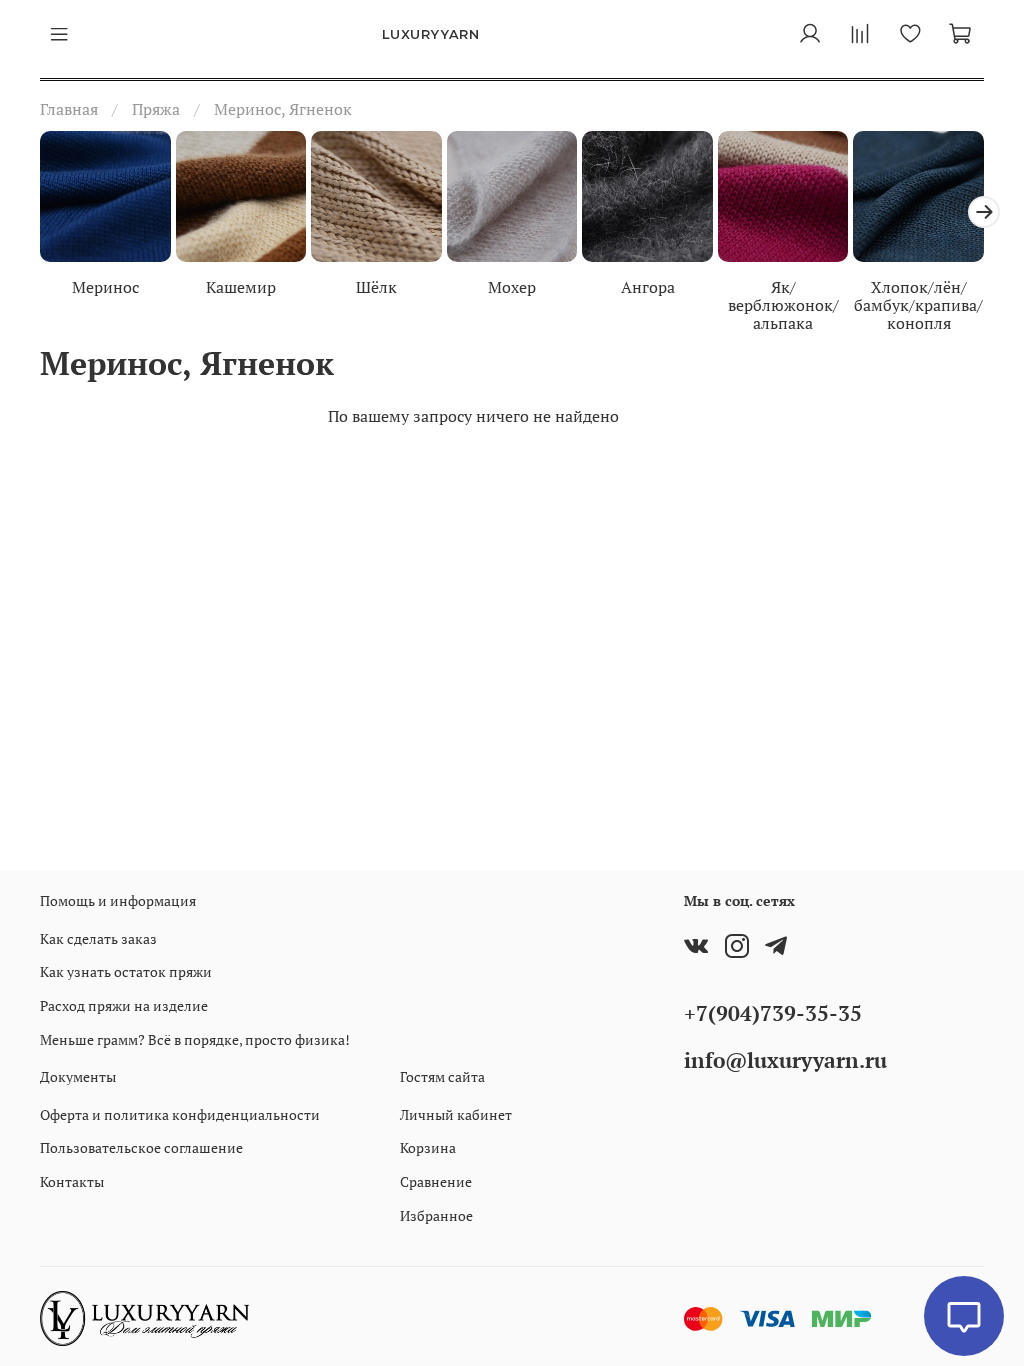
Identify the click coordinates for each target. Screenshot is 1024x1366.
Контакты (72, 1181)
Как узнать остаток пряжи (126, 971)
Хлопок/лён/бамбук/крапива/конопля (918, 304)
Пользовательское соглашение (141, 1147)
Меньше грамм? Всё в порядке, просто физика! (195, 1039)
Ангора (648, 286)
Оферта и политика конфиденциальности (180, 1114)
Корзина (428, 1147)
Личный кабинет (456, 1114)
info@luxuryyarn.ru (785, 1060)
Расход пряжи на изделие (124, 1005)
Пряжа (156, 109)
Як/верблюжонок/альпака (783, 304)
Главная (69, 109)
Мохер (512, 286)
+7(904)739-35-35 (773, 1013)
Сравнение (436, 1181)
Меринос (105, 286)
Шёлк (376, 286)
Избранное (436, 1215)
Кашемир (241, 286)
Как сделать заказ (98, 938)
